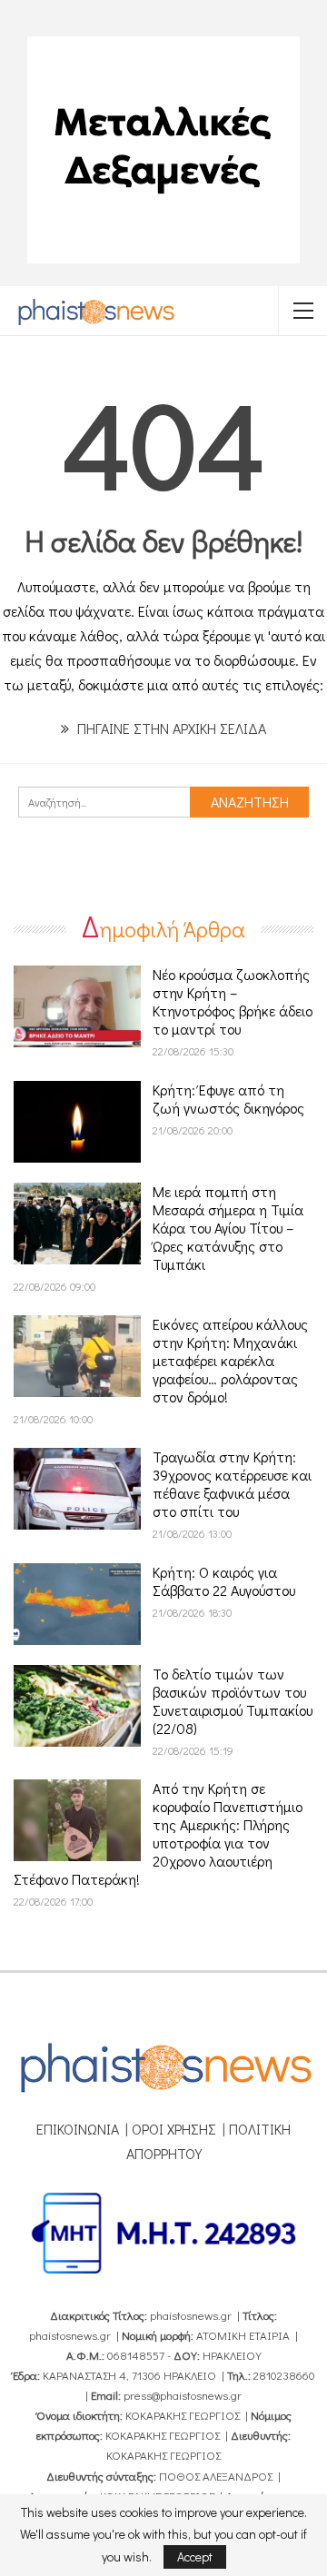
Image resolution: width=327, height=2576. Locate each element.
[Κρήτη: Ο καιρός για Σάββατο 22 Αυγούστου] (77, 1604)
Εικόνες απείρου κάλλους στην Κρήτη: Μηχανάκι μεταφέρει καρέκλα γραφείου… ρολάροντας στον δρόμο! (230, 1360)
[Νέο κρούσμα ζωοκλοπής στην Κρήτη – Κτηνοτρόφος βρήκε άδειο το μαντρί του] (77, 1006)
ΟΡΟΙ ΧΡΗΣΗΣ (174, 2129)
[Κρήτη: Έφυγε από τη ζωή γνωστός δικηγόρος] (77, 1122)
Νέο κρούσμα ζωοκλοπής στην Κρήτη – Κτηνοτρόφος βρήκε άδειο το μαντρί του (233, 1001)
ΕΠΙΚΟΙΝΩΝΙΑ (78, 2129)
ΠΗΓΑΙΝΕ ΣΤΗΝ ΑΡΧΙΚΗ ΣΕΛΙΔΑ (170, 728)
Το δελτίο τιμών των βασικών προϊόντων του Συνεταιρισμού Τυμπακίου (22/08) (233, 1701)
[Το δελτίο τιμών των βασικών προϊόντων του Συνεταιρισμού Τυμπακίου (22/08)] (77, 1706)
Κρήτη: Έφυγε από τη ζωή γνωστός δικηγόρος (228, 1099)
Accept (195, 2556)
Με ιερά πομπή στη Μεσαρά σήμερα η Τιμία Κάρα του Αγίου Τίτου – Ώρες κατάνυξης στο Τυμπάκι (228, 1228)
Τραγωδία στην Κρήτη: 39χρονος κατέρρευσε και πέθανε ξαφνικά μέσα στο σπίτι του (232, 1484)
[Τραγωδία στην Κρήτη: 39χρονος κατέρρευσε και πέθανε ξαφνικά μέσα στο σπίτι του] (77, 1489)
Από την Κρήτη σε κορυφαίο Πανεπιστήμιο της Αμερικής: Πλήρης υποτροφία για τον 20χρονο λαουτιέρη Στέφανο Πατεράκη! (158, 1833)
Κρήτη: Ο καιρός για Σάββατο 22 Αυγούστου (224, 1581)
